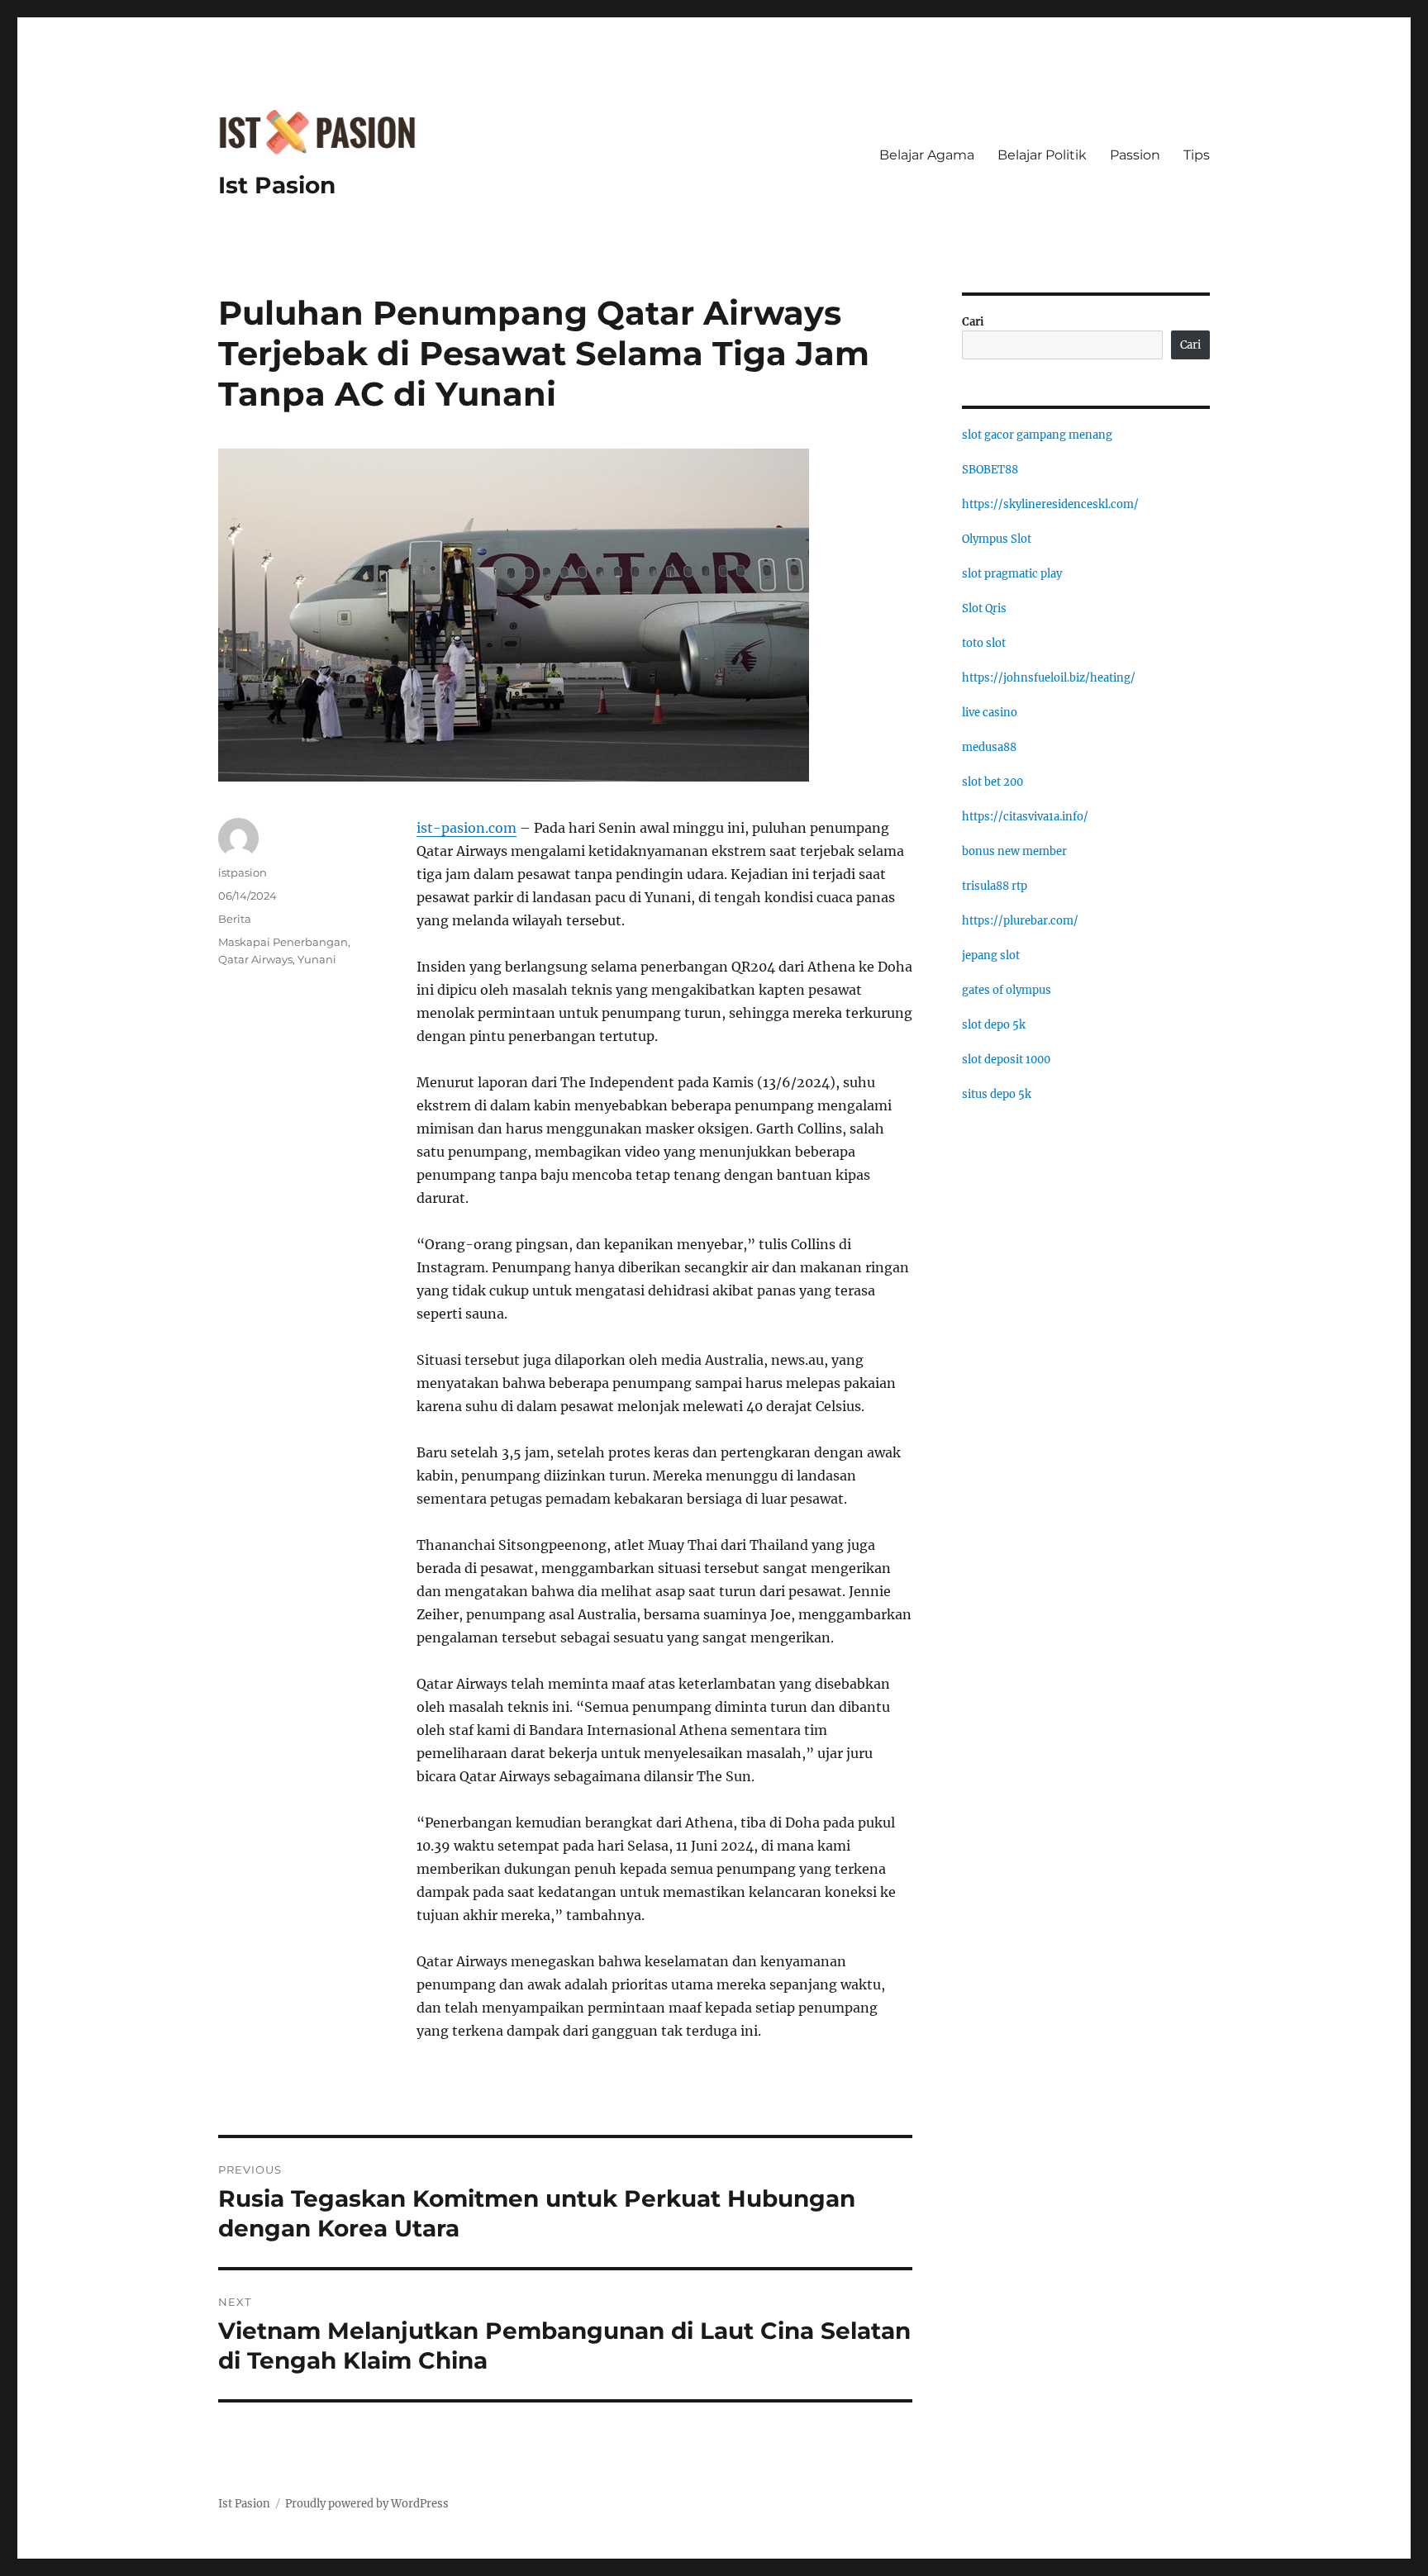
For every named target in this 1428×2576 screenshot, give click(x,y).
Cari (973, 322)
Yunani (317, 959)
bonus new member (1014, 851)
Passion (1135, 155)
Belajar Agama (927, 155)
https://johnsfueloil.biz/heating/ (1049, 678)
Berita (235, 919)
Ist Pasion (277, 185)
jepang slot (991, 955)
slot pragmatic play (1012, 574)
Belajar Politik (1042, 155)
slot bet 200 (992, 782)
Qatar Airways (255, 959)
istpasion (243, 872)
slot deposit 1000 (1006, 1060)
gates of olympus (1007, 990)
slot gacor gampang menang (1037, 435)
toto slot (984, 643)
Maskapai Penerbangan (283, 942)
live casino (990, 713)
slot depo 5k (994, 1025)
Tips (1197, 155)
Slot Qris (984, 608)
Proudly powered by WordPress (367, 2504)
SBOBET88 (990, 470)
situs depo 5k (997, 1094)
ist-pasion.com (466, 828)
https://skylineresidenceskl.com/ (1050, 504)
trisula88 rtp (995, 886)
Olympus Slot (997, 539)
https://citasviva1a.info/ (1025, 817)
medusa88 (989, 747)
